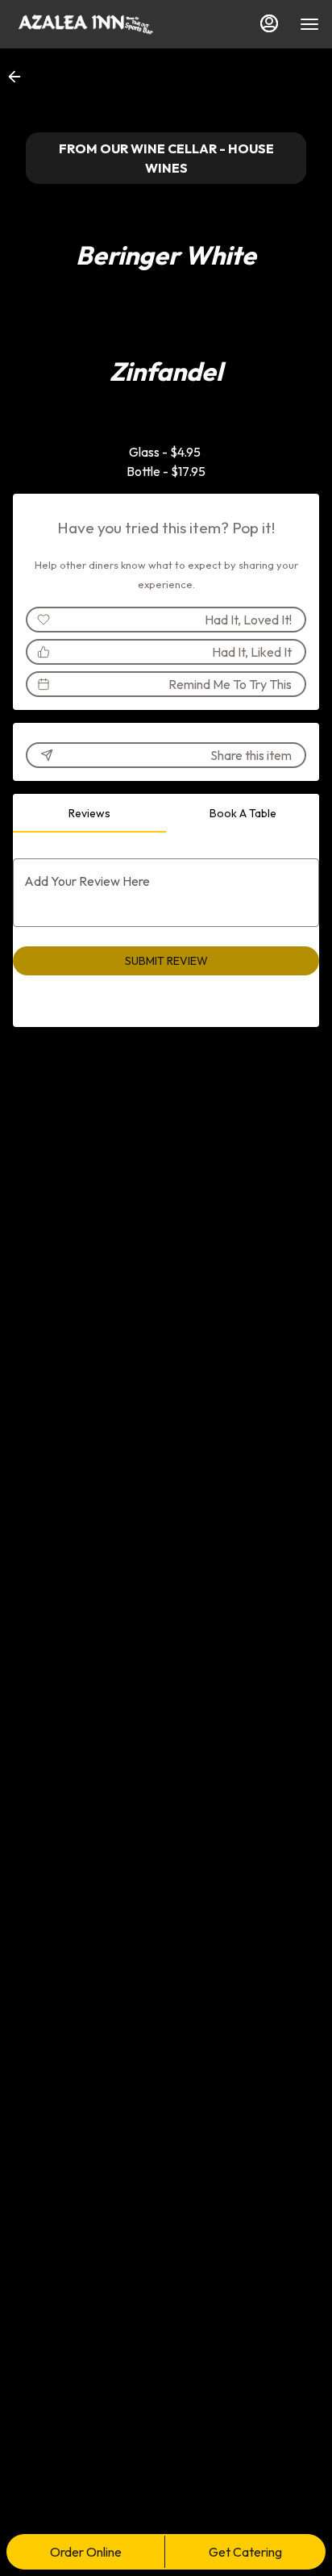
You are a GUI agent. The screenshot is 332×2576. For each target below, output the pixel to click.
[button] (19, 77)
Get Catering (245, 2552)
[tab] (89, 813)
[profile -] (269, 23)
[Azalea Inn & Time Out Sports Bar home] (85, 24)
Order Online (86, 2552)
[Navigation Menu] (309, 24)
